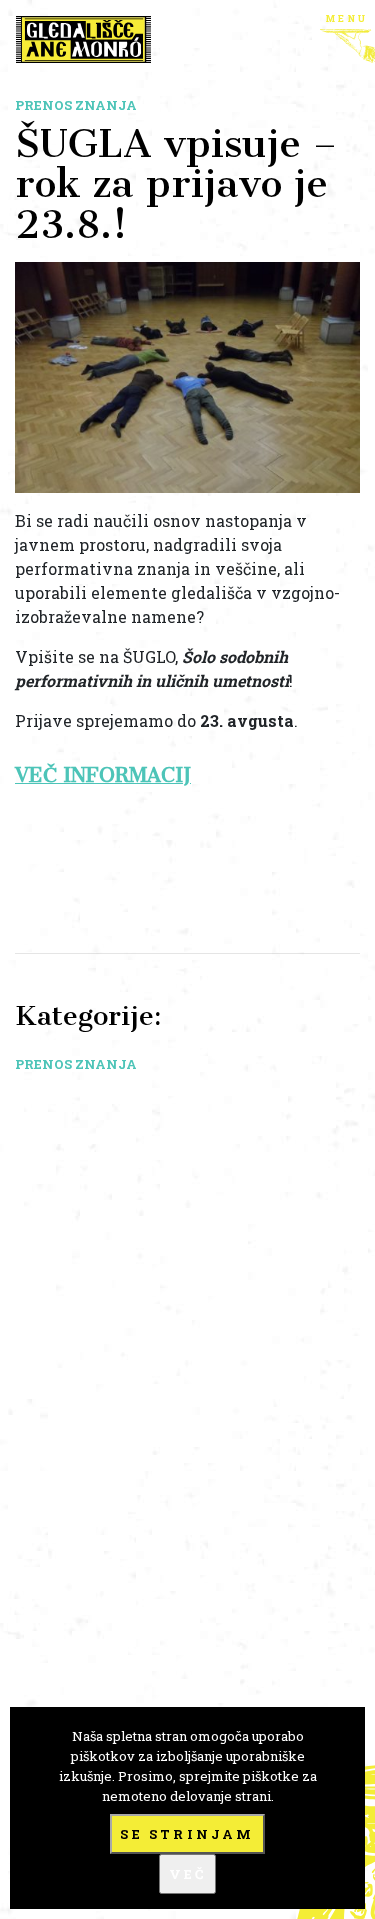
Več (188, 1874)
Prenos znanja (76, 105)
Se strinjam (187, 1834)
